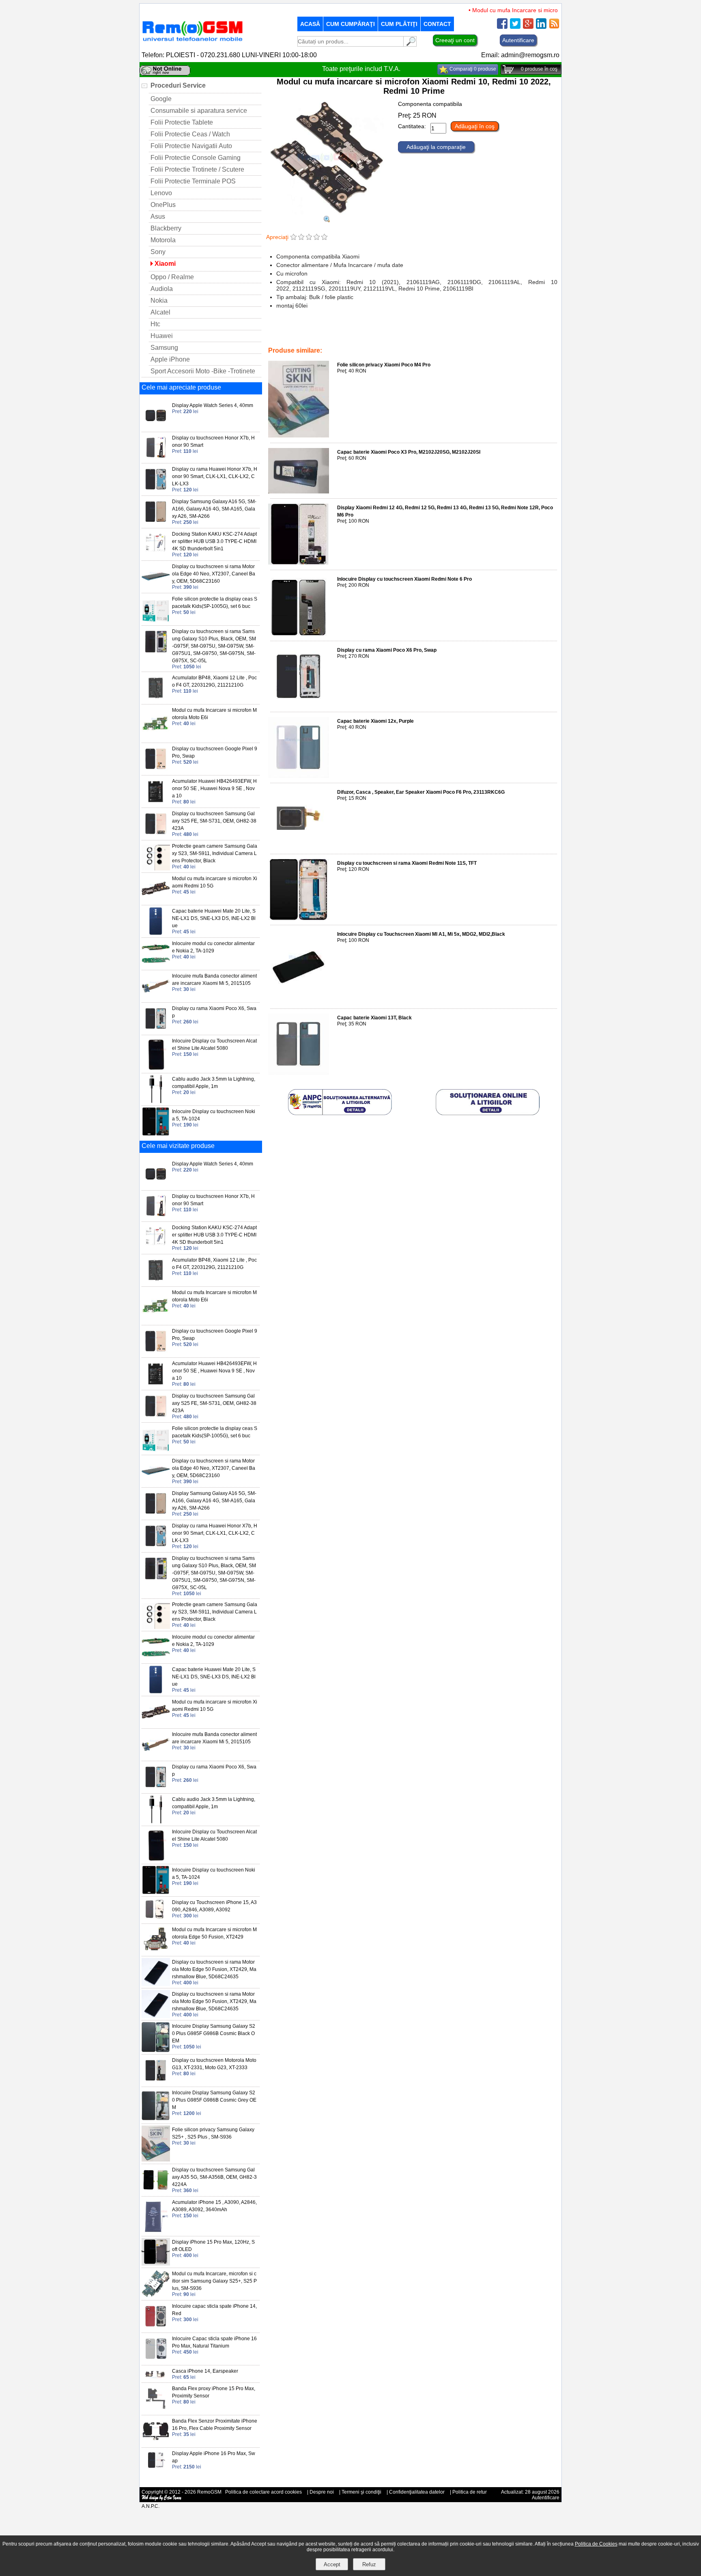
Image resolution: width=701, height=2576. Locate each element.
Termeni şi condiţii (361, 2492)
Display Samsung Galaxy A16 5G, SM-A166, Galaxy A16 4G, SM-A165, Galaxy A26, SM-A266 (214, 509)
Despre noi (322, 2492)
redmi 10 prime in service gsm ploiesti (464, 334)
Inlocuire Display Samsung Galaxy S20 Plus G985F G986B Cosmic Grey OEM (214, 2100)
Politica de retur (470, 2492)
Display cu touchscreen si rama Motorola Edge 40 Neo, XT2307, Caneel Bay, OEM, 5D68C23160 (214, 574)
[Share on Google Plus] (528, 27)
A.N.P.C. (151, 2506)
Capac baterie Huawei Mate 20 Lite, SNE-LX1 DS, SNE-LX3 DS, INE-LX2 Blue (214, 918)
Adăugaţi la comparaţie (436, 147)
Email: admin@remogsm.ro (520, 55)
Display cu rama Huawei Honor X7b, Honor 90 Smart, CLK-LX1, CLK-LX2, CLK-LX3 (215, 476)
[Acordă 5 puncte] (324, 238)
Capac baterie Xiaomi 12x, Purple (375, 721)
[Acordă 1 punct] (294, 238)
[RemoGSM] (192, 42)
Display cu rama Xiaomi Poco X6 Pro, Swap (387, 650)
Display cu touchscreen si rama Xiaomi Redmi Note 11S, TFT (407, 863)
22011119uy (457, 339)
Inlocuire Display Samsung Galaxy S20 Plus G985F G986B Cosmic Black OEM (214, 2033)
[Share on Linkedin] (541, 27)
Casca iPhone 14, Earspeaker (205, 2371)
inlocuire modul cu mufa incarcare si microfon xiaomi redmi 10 (338, 339)
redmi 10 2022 (334, 334)
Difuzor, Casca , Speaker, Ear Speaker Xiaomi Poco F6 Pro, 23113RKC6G (421, 792)
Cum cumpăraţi (350, 24)
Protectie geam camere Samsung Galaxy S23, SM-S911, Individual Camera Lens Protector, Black (215, 853)
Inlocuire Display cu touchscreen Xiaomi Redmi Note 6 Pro (404, 579)
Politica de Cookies (596, 2544)
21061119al (300, 334)
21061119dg (370, 334)
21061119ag (403, 334)
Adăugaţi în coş (475, 126)
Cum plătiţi (399, 24)
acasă (310, 24)
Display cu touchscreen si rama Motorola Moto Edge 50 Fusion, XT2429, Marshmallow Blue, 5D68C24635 (214, 1969)
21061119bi (520, 339)
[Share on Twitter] (515, 27)
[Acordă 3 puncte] (309, 238)
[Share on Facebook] (502, 27)
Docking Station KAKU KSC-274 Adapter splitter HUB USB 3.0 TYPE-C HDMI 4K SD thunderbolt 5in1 (214, 541)
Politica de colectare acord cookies (263, 2492)
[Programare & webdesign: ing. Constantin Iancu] (162, 2499)
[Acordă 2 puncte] (301, 238)
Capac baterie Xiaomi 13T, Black (374, 1018)
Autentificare (518, 40)
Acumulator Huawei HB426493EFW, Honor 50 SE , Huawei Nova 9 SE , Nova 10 (214, 788)
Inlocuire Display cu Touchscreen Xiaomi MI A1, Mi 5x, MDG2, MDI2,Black (421, 934)
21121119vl (489, 339)
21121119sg (425, 339)
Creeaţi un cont (455, 40)
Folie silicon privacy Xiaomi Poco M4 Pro (384, 365)
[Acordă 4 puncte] (317, 238)
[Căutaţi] (410, 44)
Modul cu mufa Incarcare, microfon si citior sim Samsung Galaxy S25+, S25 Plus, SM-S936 (214, 2281)
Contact (437, 24)
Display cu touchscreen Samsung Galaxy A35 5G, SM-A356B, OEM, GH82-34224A (214, 2177)
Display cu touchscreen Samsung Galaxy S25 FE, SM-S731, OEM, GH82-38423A (214, 821)
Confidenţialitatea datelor (417, 2492)
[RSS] (554, 27)
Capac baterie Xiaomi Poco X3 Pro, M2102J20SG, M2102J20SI (409, 452)
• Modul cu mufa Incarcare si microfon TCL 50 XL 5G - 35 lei (519, 10)
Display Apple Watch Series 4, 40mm (213, 405)
